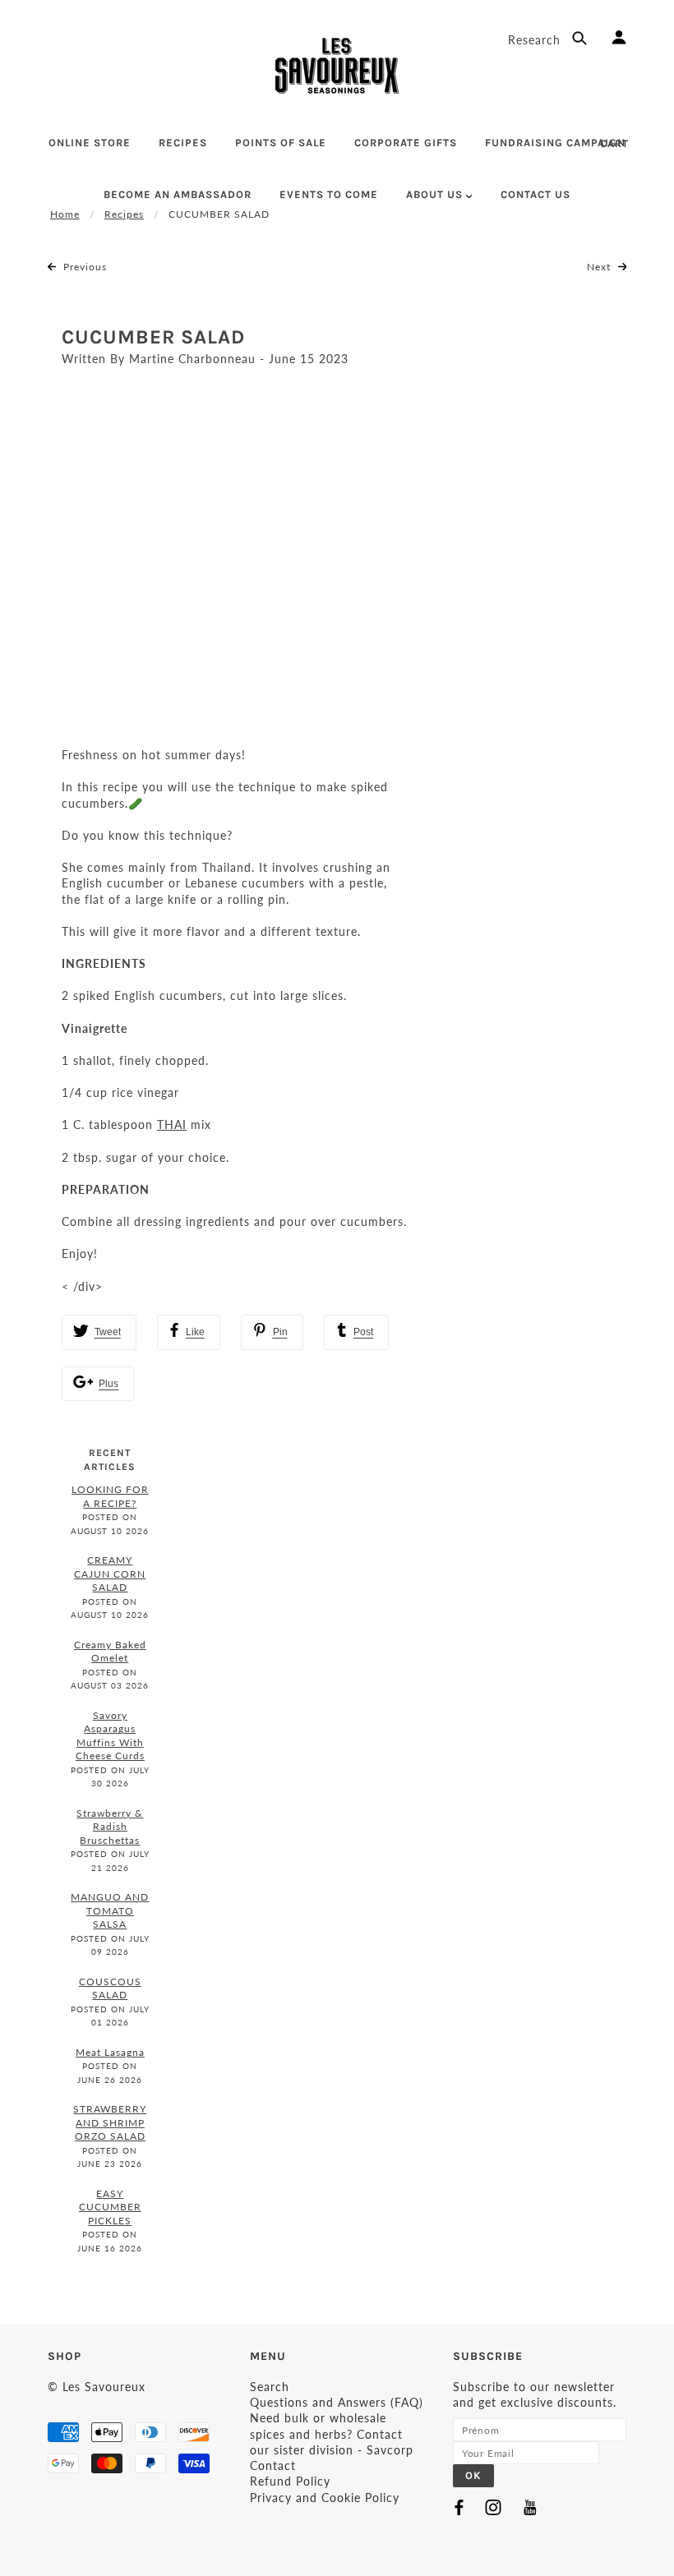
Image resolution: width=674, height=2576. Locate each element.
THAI (172, 1124)
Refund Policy (290, 2481)
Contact (273, 2465)
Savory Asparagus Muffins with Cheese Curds (110, 1736)
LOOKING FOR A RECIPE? (110, 1496)
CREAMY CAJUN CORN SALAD (110, 1574)
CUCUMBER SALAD (153, 337)
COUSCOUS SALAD (110, 1988)
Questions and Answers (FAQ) (337, 2402)
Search (270, 2387)
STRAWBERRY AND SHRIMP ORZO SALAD (110, 2122)
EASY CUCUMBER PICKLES (110, 2207)
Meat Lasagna (110, 2052)
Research (536, 40)
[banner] (337, 66)
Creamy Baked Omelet (110, 1652)
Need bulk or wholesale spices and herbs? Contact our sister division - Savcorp (332, 2434)
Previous (83, 267)
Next (600, 267)
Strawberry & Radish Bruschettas (110, 1827)
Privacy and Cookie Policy (325, 2498)
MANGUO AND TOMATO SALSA (110, 1910)
